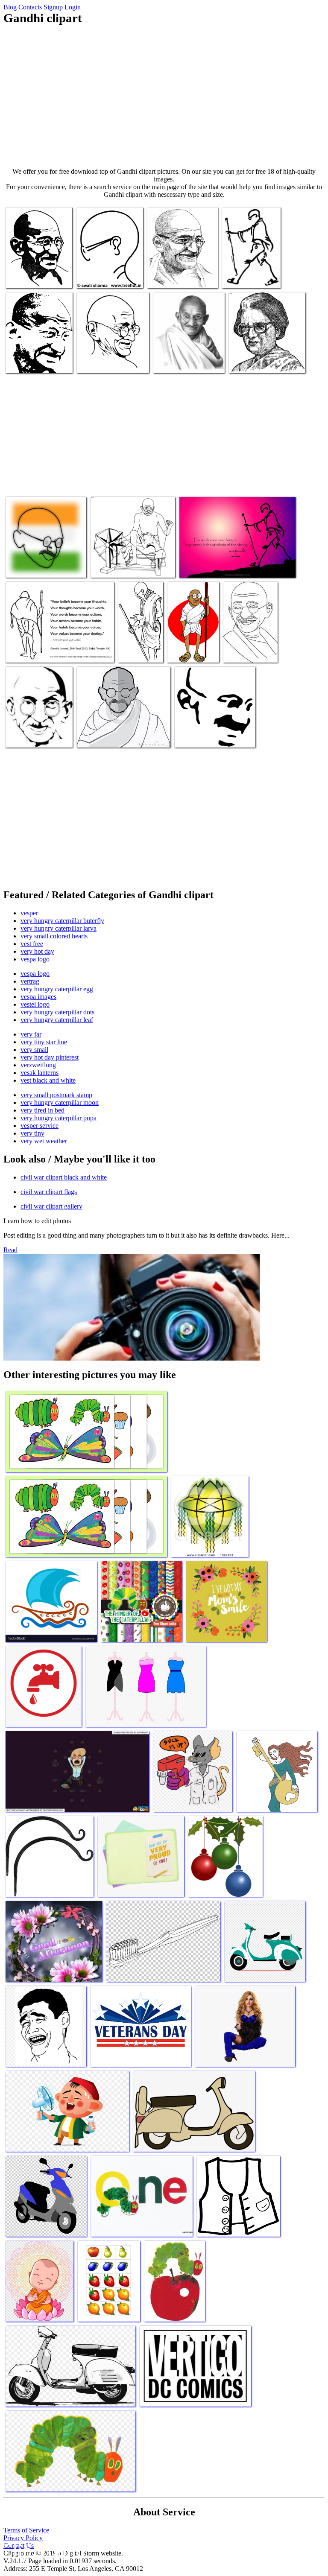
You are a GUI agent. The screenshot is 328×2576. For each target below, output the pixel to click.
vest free (32, 944)
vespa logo (35, 959)
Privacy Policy (23, 2538)
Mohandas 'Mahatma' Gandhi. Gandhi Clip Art (192, 644)
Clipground (43, 2550)
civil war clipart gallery (51, 1206)
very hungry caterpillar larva (59, 928)
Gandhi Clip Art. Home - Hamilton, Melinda (246, 270)
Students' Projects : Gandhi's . (133, 644)
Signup (53, 7)
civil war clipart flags (49, 1192)
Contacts (30, 7)
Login (73, 7)
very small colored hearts (54, 936)
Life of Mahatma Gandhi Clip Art (222, 566)
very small (34, 1050)
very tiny (32, 1133)
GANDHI (19, 566)
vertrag (30, 981)
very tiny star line (44, 1042)
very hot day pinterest (50, 1057)
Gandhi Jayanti (26, 651)
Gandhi (16, 736)
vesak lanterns (40, 1073)
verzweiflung (38, 1065)
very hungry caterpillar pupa (59, 1118)
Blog (10, 7)
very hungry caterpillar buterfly (62, 921)
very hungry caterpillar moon (60, 1103)
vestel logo (35, 1004)
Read (10, 1250)
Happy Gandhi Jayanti (119, 566)
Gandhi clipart (96, 736)
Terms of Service (26, 2530)
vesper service (40, 1126)
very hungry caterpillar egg (57, 989)
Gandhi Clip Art (175, 361)
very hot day (37, 951)
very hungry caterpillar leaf (57, 1020)
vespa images (38, 997)
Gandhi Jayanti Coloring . (181, 276)
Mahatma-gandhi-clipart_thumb (100, 273)
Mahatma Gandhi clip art (38, 361)
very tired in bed (42, 1110)
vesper (29, 913)
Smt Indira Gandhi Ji (256, 361)
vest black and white (48, 1080)
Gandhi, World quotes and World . (248, 647)
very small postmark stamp (56, 1095)
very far (31, 1034)
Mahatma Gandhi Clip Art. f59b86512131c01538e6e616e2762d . (123, 355)
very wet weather (44, 1141)
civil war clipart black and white (64, 1177)
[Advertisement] (164, 96)
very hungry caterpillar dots (57, 1012)
